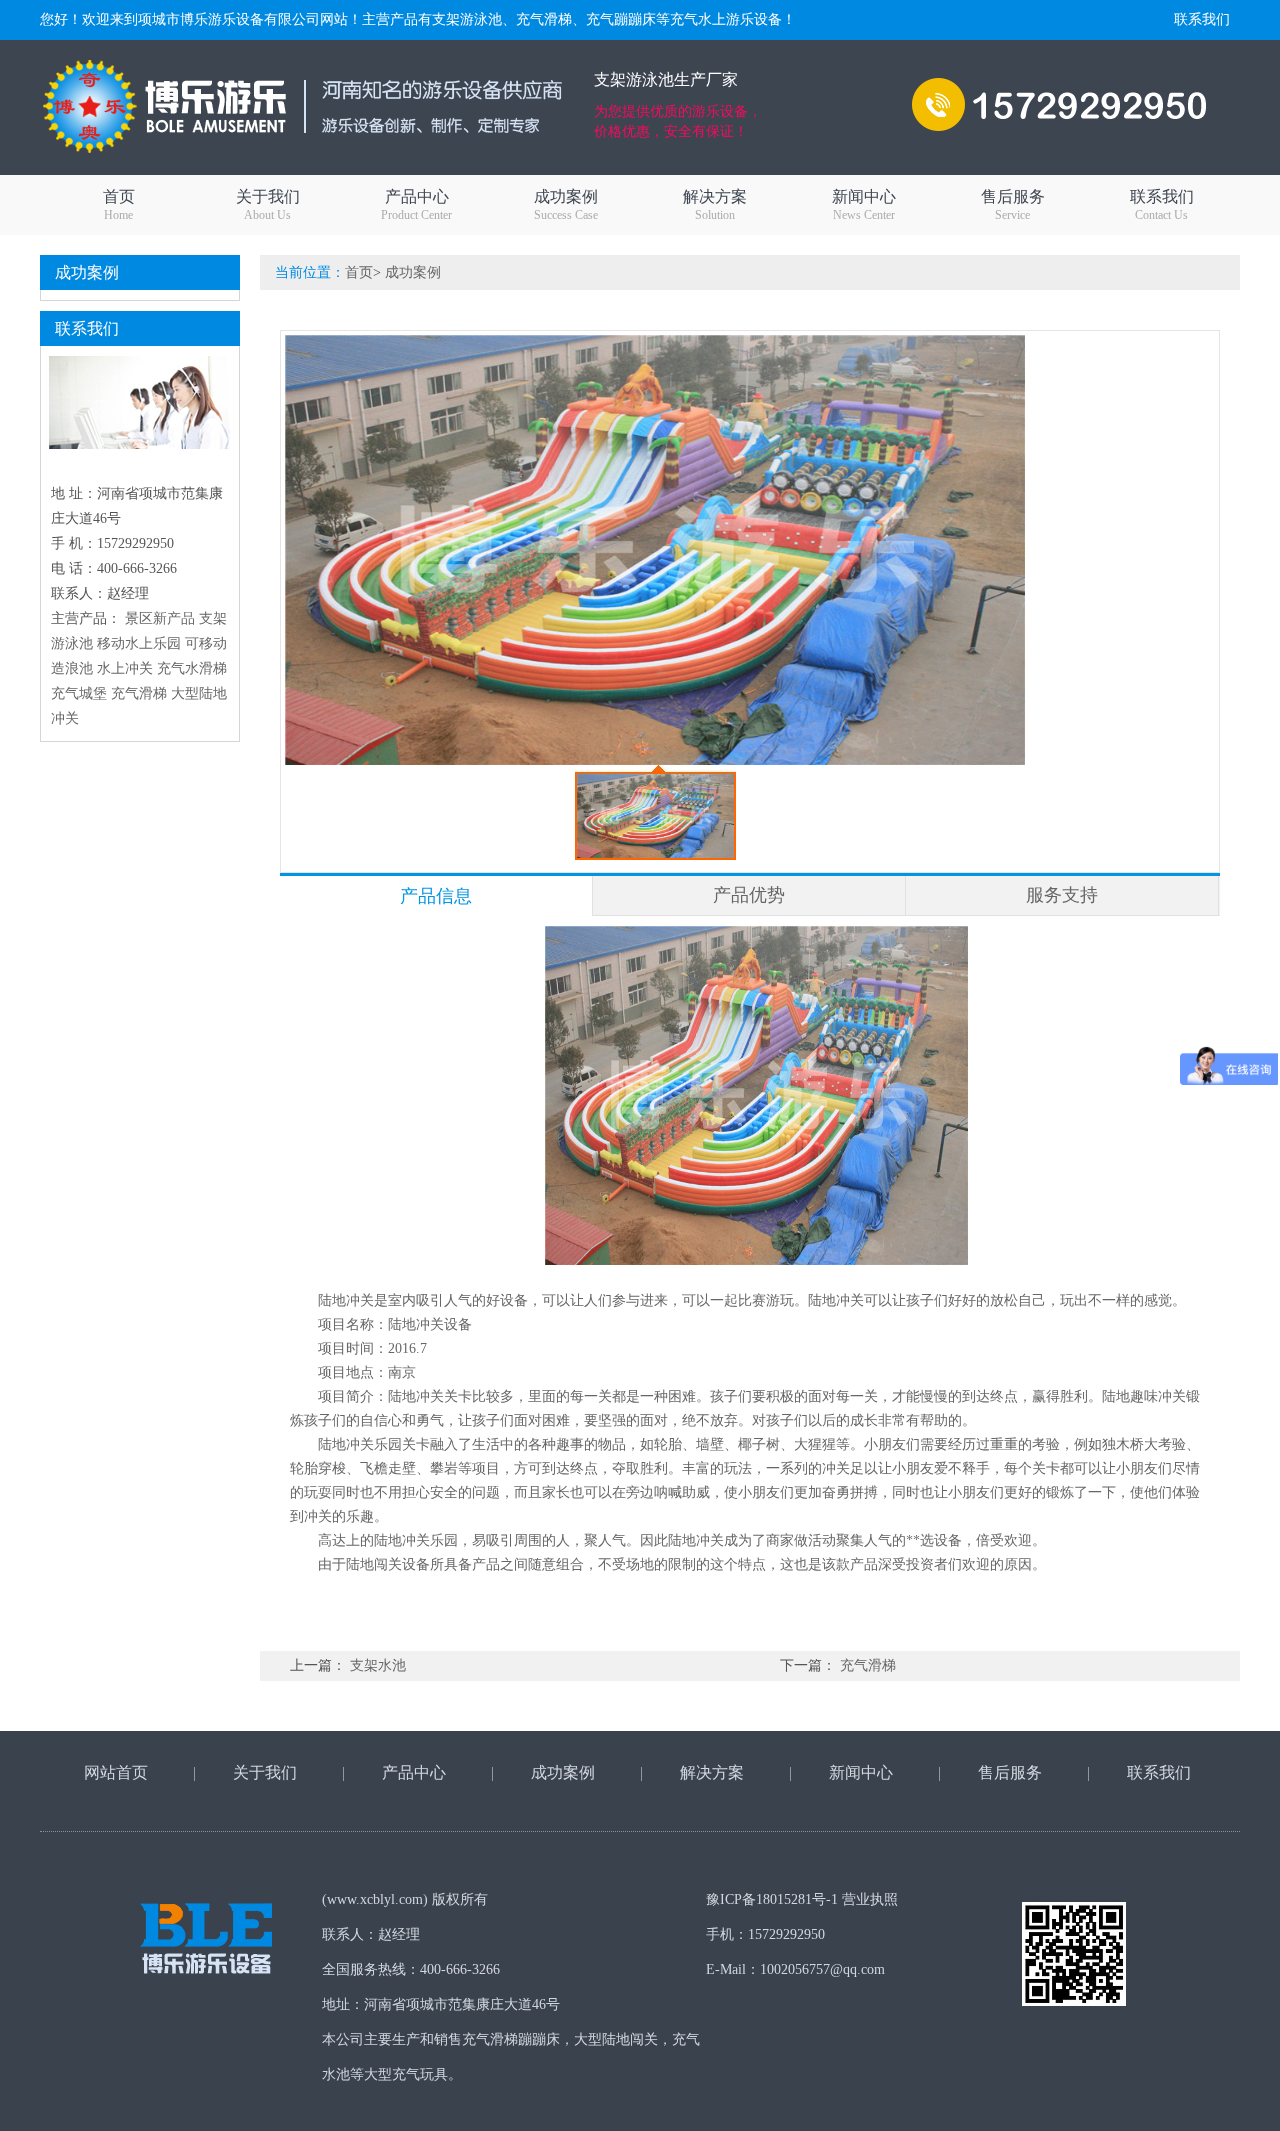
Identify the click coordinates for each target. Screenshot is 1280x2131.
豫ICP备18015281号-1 (772, 1899)
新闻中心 (864, 205)
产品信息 (436, 896)
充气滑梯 (139, 693)
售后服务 (1013, 205)
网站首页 (116, 1772)
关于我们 (268, 205)
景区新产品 (160, 618)
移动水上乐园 (139, 643)
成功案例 (566, 205)
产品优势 (749, 895)
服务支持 (1062, 895)
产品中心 (416, 205)
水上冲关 (125, 668)
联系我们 (1202, 20)
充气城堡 (79, 693)
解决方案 (715, 205)
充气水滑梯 (192, 668)
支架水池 (378, 1665)
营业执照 (870, 1899)
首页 (119, 205)
